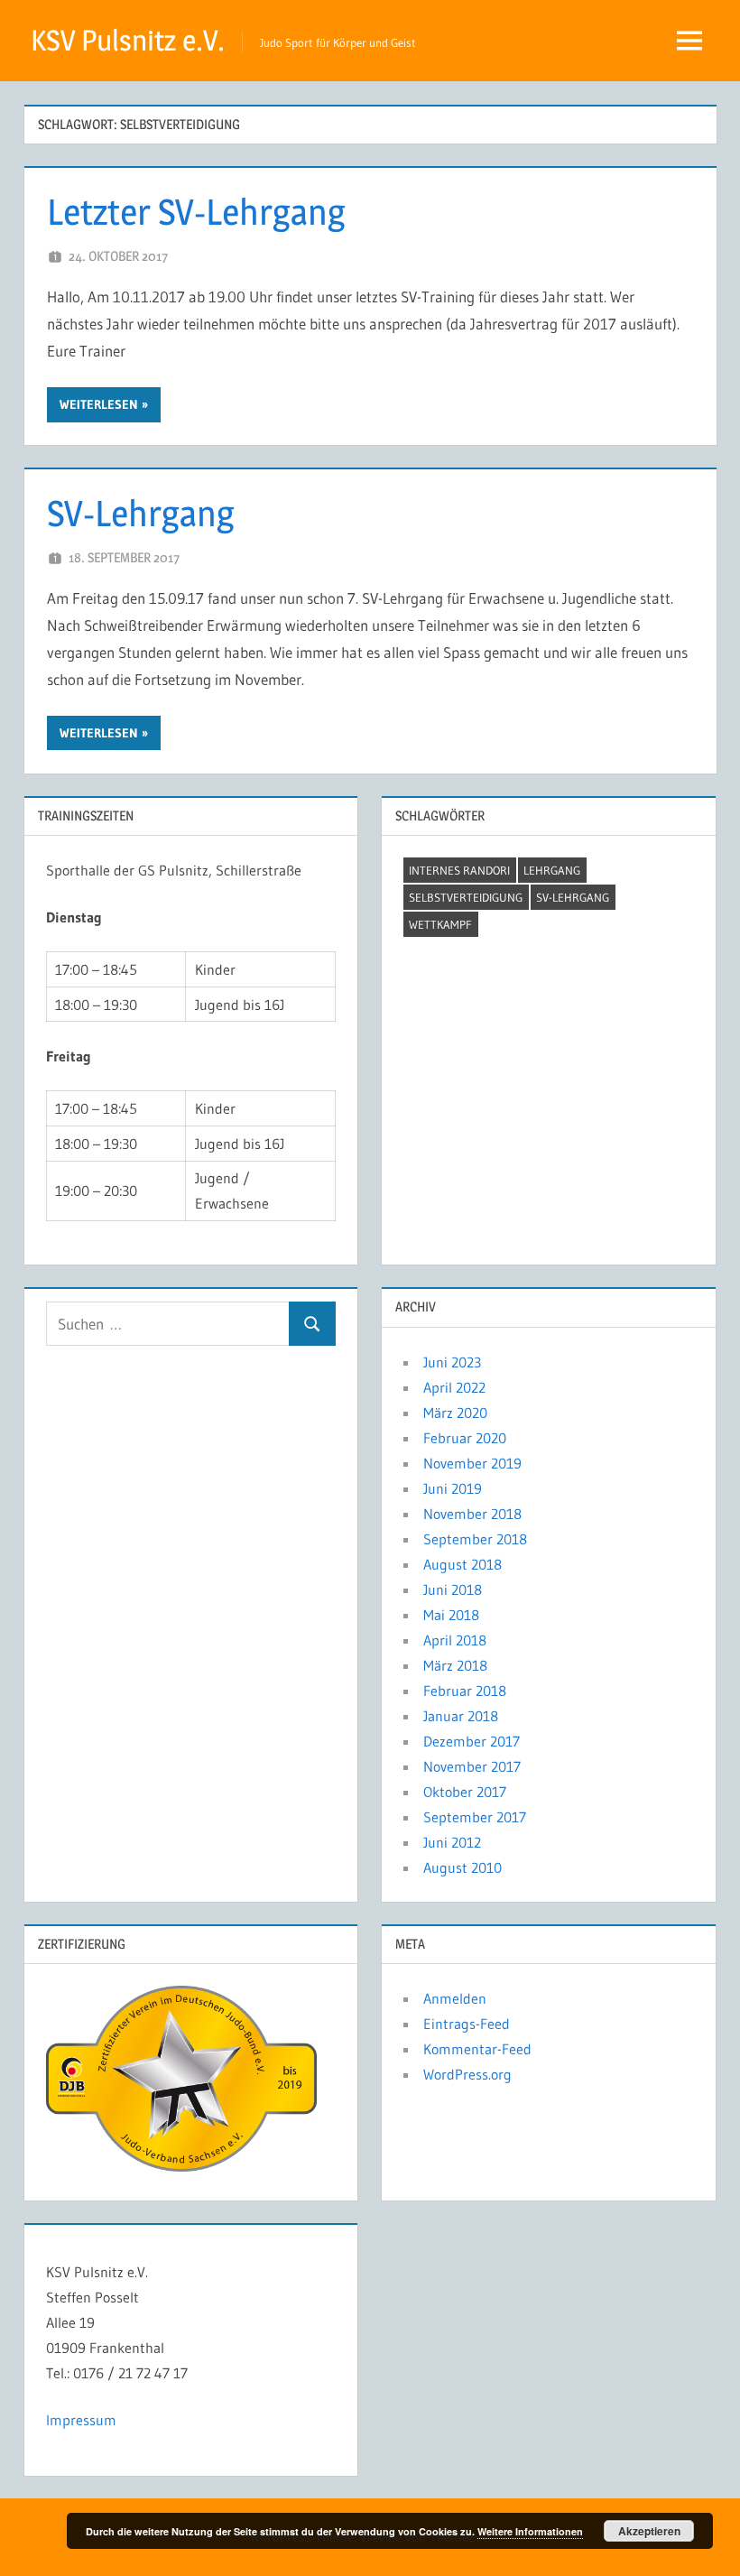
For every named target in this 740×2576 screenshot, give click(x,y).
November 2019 (472, 1463)
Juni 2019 (453, 1488)
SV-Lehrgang (141, 513)
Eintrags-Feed (467, 2024)
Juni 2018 (453, 1589)
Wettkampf (440, 924)
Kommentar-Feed (477, 2049)
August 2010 (462, 1867)
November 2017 (472, 1766)
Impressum (81, 2420)
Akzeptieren (649, 2531)
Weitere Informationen (530, 2531)
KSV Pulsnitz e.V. (128, 40)
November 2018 (472, 1514)
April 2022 (454, 1387)
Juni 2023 (452, 1362)
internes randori (459, 870)
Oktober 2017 (465, 1792)
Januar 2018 (461, 1716)
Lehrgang (552, 870)
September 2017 (475, 1817)
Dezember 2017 (472, 1741)
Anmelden (455, 1998)
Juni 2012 (452, 1842)
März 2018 (455, 1665)
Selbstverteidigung (466, 897)
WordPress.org (467, 2074)
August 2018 (462, 1564)
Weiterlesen (99, 404)
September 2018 (475, 1539)
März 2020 (455, 1413)
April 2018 (455, 1640)
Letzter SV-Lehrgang (196, 212)
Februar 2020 (465, 1438)
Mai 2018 (451, 1615)
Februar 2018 (465, 1691)
